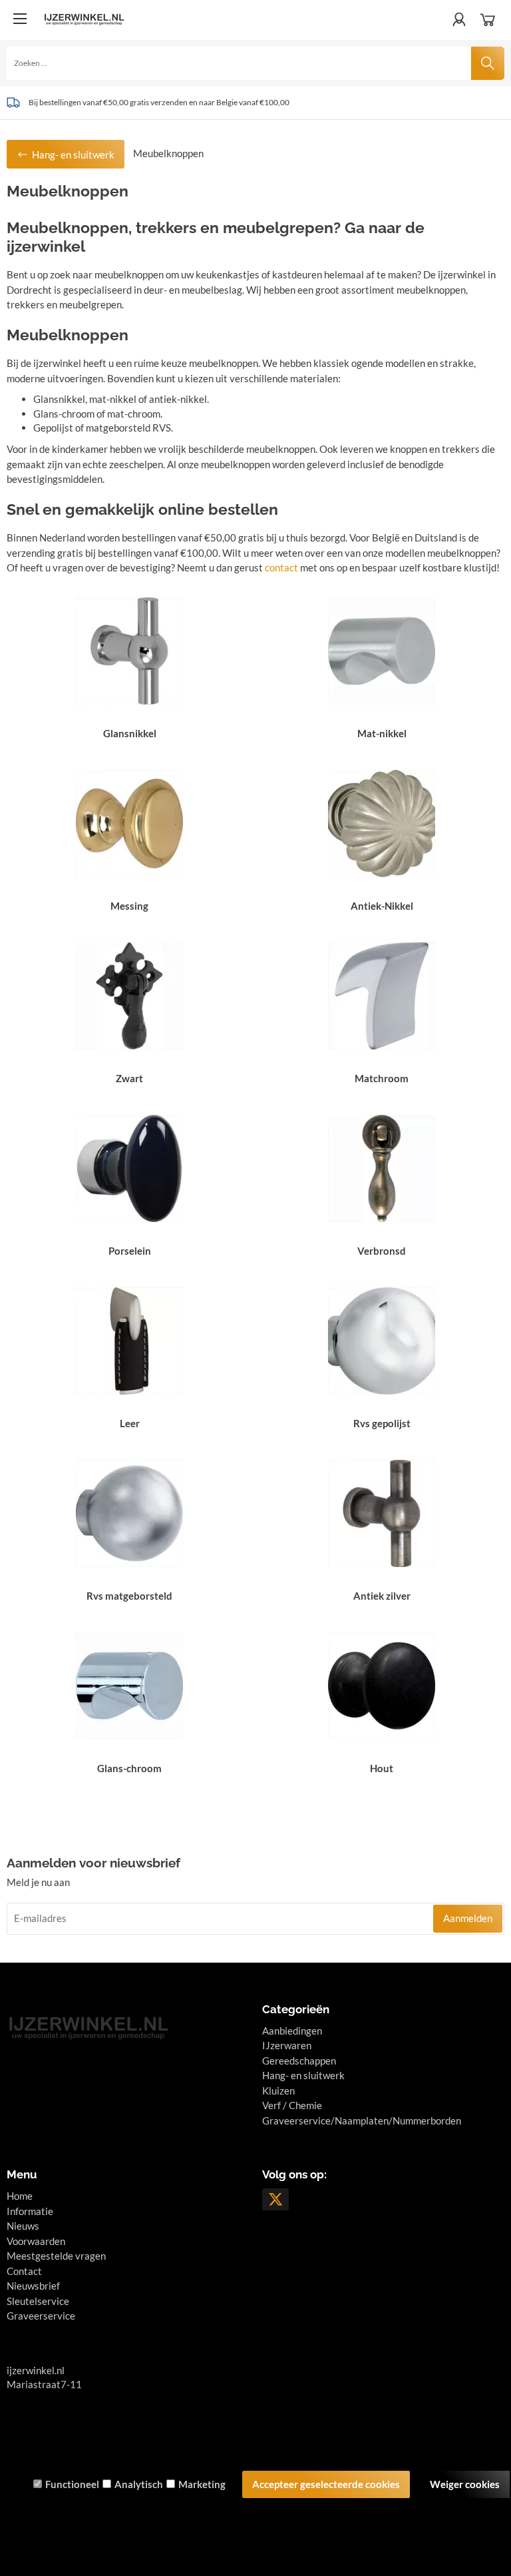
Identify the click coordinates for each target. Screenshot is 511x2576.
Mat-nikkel (382, 733)
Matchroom (382, 1078)
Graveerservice (41, 2316)
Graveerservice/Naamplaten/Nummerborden (362, 2120)
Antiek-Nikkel (382, 906)
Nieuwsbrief (33, 2286)
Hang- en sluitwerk (303, 2075)
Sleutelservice (38, 2301)
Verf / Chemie (292, 2105)
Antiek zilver (382, 1596)
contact (281, 567)
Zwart (129, 1078)
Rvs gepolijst (382, 1423)
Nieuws (23, 2226)
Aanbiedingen (292, 2031)
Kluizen (278, 2091)
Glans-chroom (129, 1768)
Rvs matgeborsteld (129, 1596)
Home (20, 2196)
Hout (382, 1768)
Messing (129, 906)
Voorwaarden (36, 2241)
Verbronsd (382, 1251)
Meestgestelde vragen (56, 2256)
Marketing (202, 2484)
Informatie (30, 2211)
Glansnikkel (130, 733)
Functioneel (72, 2484)
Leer (130, 1423)
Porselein (130, 1251)
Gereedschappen (299, 2061)
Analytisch (139, 2484)
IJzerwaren (287, 2045)
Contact (24, 2271)
